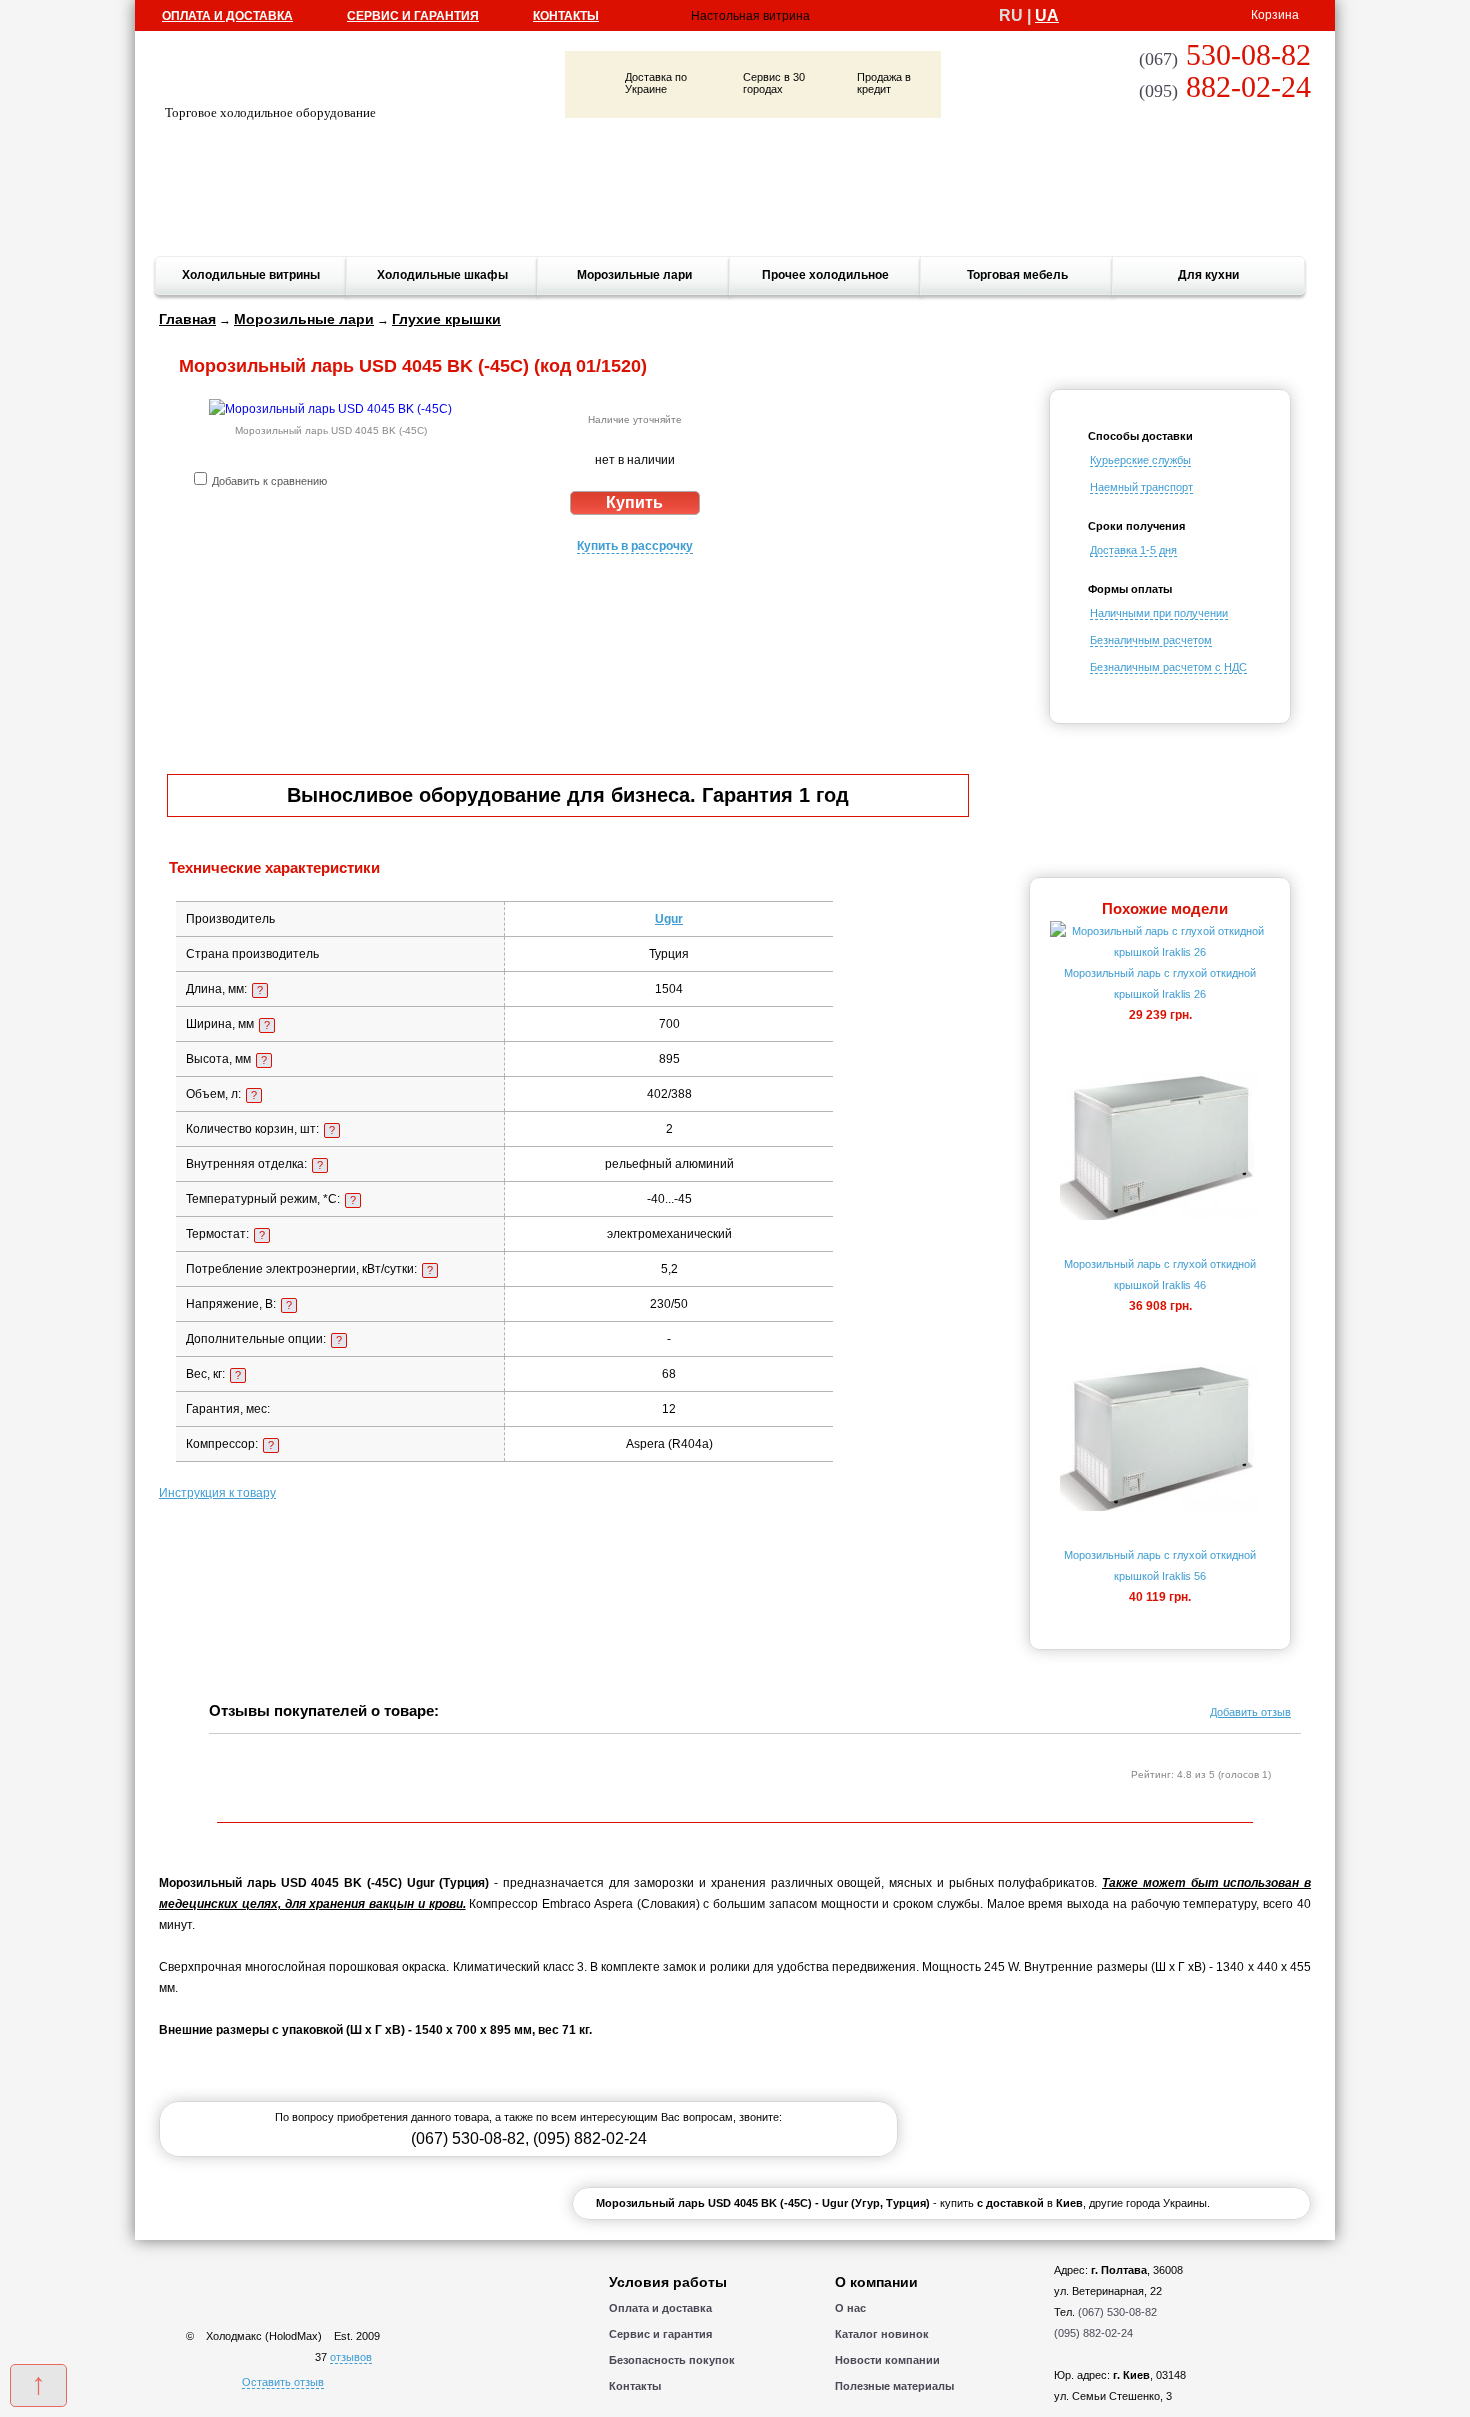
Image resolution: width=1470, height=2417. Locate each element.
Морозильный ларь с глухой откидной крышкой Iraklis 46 (1160, 1274)
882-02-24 (1225, 86)
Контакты (566, 16)
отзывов (351, 2357)
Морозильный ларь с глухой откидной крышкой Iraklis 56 (1160, 1565)
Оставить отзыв (283, 2382)
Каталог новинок (882, 2334)
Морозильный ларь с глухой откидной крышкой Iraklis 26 (1160, 983)
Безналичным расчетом (1151, 640)
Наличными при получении (1159, 613)
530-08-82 (1225, 54)
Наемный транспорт (1141, 487)
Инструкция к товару (217, 1493)
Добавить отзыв (1250, 1712)
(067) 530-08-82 (468, 2138)
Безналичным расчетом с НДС (1168, 667)
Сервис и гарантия (413, 16)
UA (1047, 15)
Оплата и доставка (227, 16)
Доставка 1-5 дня (1133, 550)
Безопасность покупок (672, 2360)
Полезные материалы (894, 2386)
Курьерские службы (1140, 460)
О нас (850, 2308)
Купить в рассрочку (635, 546)
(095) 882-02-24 (590, 2138)
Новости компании (887, 2360)
